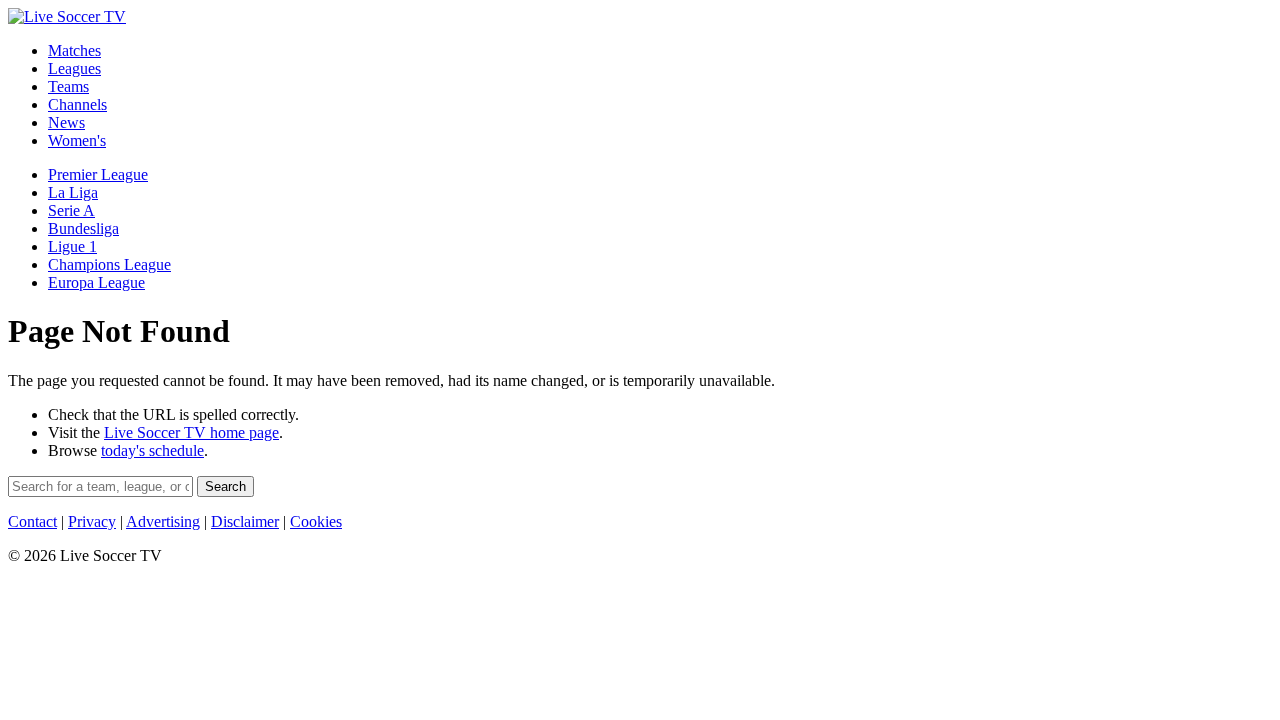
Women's (77, 140)
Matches (74, 50)
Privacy (92, 521)
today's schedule (152, 450)
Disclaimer (245, 521)
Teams (68, 86)
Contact (32, 521)
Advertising (163, 521)
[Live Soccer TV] (67, 16)
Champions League (109, 264)
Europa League (96, 282)
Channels (77, 104)
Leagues (74, 68)
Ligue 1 (72, 246)
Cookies (316, 521)
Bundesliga (83, 228)
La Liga (73, 192)
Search (225, 486)
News (66, 122)
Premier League (98, 174)
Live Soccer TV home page (191, 432)
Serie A (71, 210)
